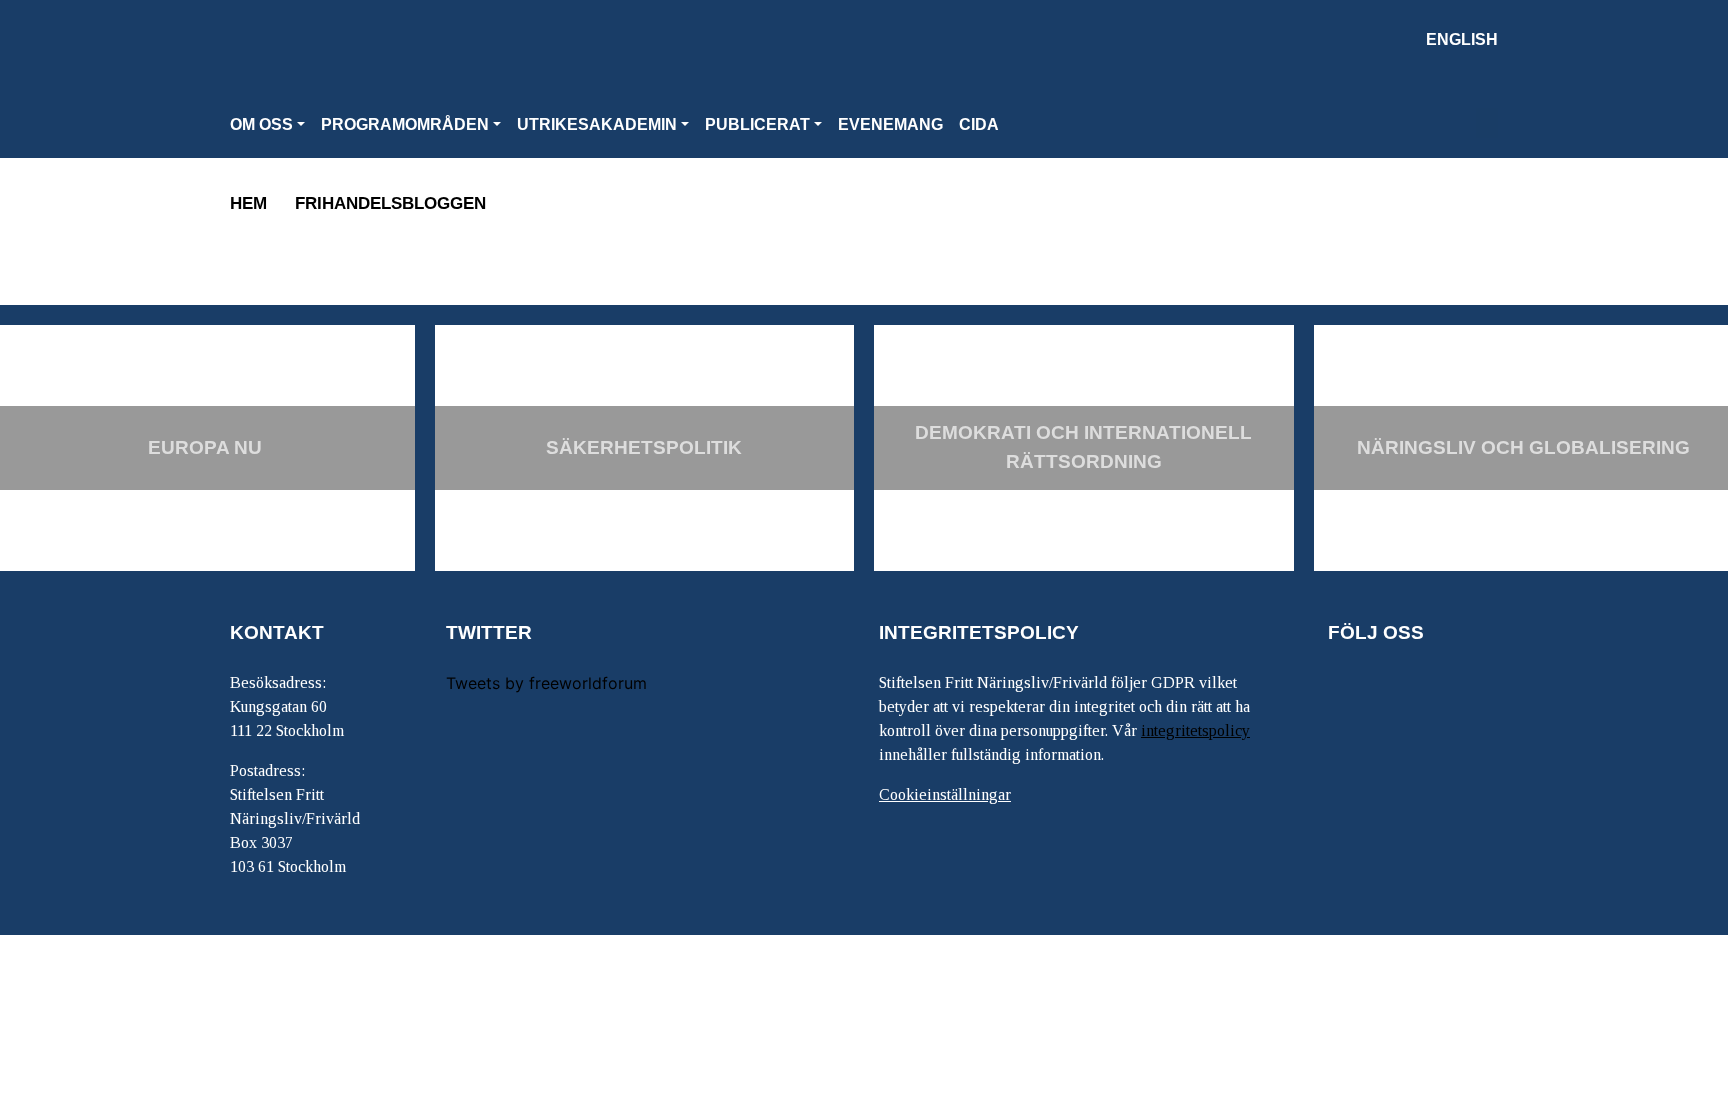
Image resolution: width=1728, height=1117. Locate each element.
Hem (248, 203)
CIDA (979, 124)
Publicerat (757, 124)
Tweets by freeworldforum (546, 683)
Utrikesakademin (597, 124)
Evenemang (890, 124)
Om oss (261, 124)
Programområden (405, 124)
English (1462, 39)
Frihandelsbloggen (390, 203)
